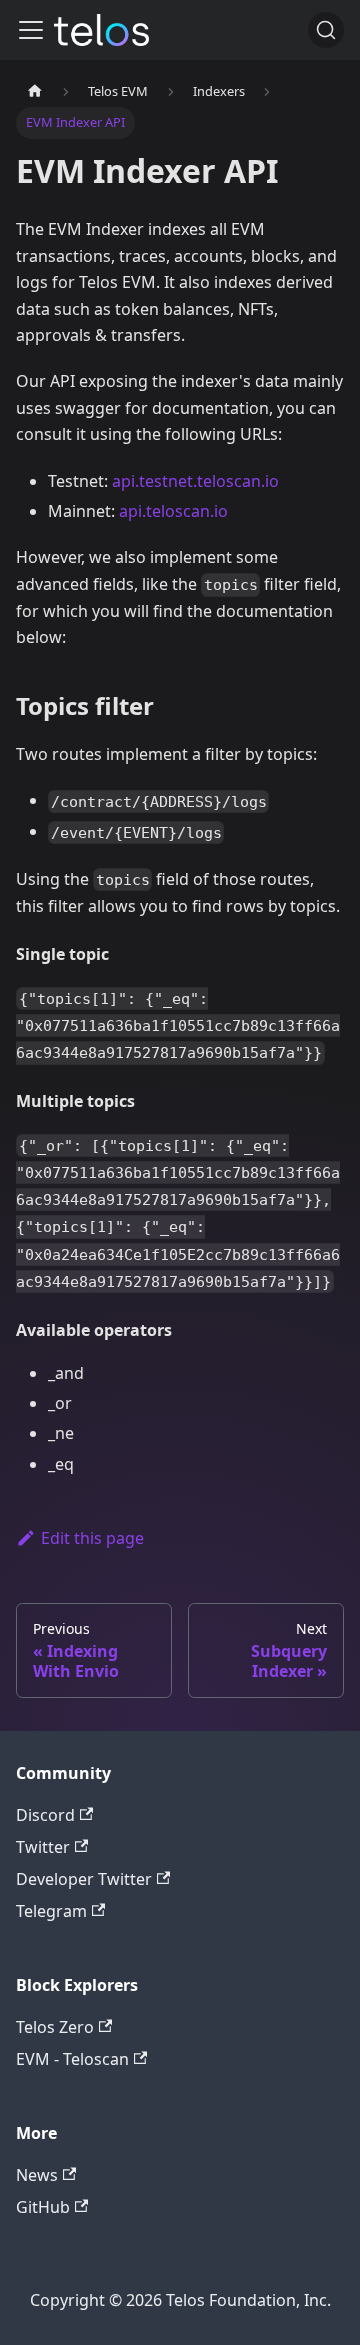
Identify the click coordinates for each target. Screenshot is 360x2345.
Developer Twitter (84, 1879)
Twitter (43, 1847)
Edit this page (92, 1538)
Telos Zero (55, 2027)
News (37, 2175)
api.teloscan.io (173, 511)
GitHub (43, 2207)
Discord (45, 1815)
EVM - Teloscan (72, 2059)
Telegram (51, 1911)
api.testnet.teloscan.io (195, 481)
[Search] (326, 30)
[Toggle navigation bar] (31, 30)
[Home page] (35, 91)
